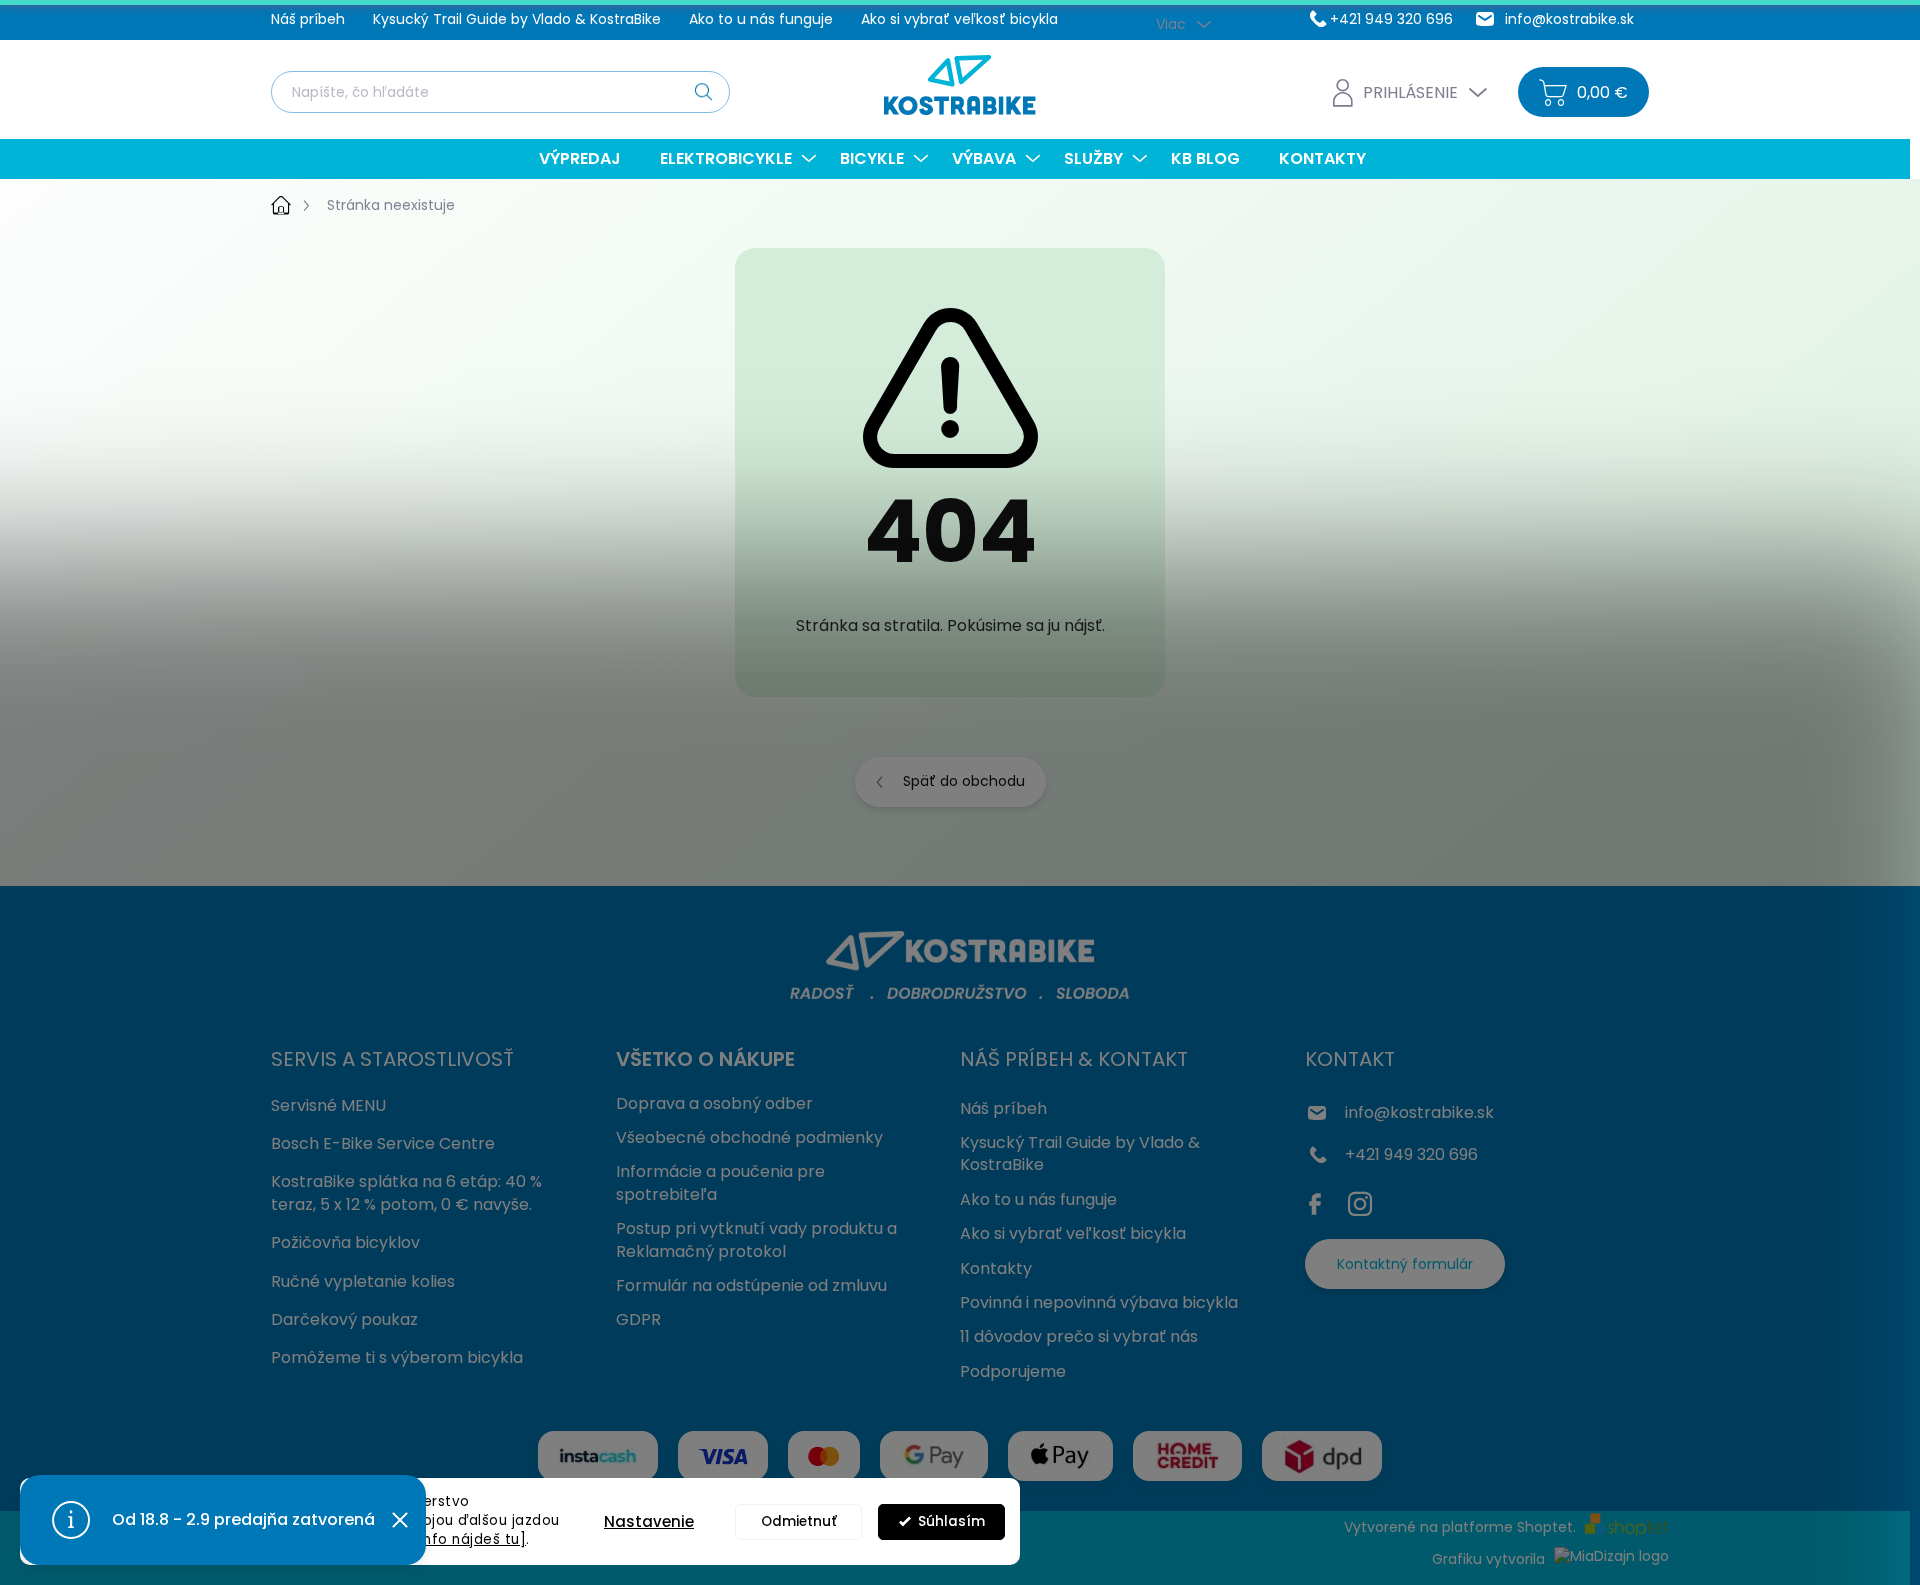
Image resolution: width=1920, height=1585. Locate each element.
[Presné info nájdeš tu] (443, 1539)
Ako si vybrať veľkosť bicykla (959, 19)
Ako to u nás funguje (761, 19)
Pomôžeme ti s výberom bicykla (397, 1357)
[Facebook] (1320, 1200)
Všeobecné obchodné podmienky (749, 1137)
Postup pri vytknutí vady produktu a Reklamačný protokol (756, 1239)
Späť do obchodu (964, 781)
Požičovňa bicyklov (345, 1242)
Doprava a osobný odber (714, 1103)
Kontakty (996, 1268)
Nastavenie (649, 1521)
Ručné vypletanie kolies (363, 1281)
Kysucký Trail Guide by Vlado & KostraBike (517, 19)
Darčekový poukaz (344, 1319)
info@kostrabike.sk (1419, 1112)
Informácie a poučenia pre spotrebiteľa (720, 1182)
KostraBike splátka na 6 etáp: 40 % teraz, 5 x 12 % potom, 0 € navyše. (406, 1192)
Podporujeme (1013, 1371)
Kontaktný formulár (1405, 1264)
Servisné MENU (328, 1105)
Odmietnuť (799, 1521)
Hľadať (703, 91)
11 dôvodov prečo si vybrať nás (1079, 1336)
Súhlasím (951, 1521)
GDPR (638, 1319)
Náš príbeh (308, 19)
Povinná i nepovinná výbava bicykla (1099, 1302)
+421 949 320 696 (1411, 1154)
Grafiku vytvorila (1490, 1559)
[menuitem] (587, 159)
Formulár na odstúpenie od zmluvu (751, 1285)
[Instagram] (1360, 1200)
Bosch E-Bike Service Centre (383, 1143)
